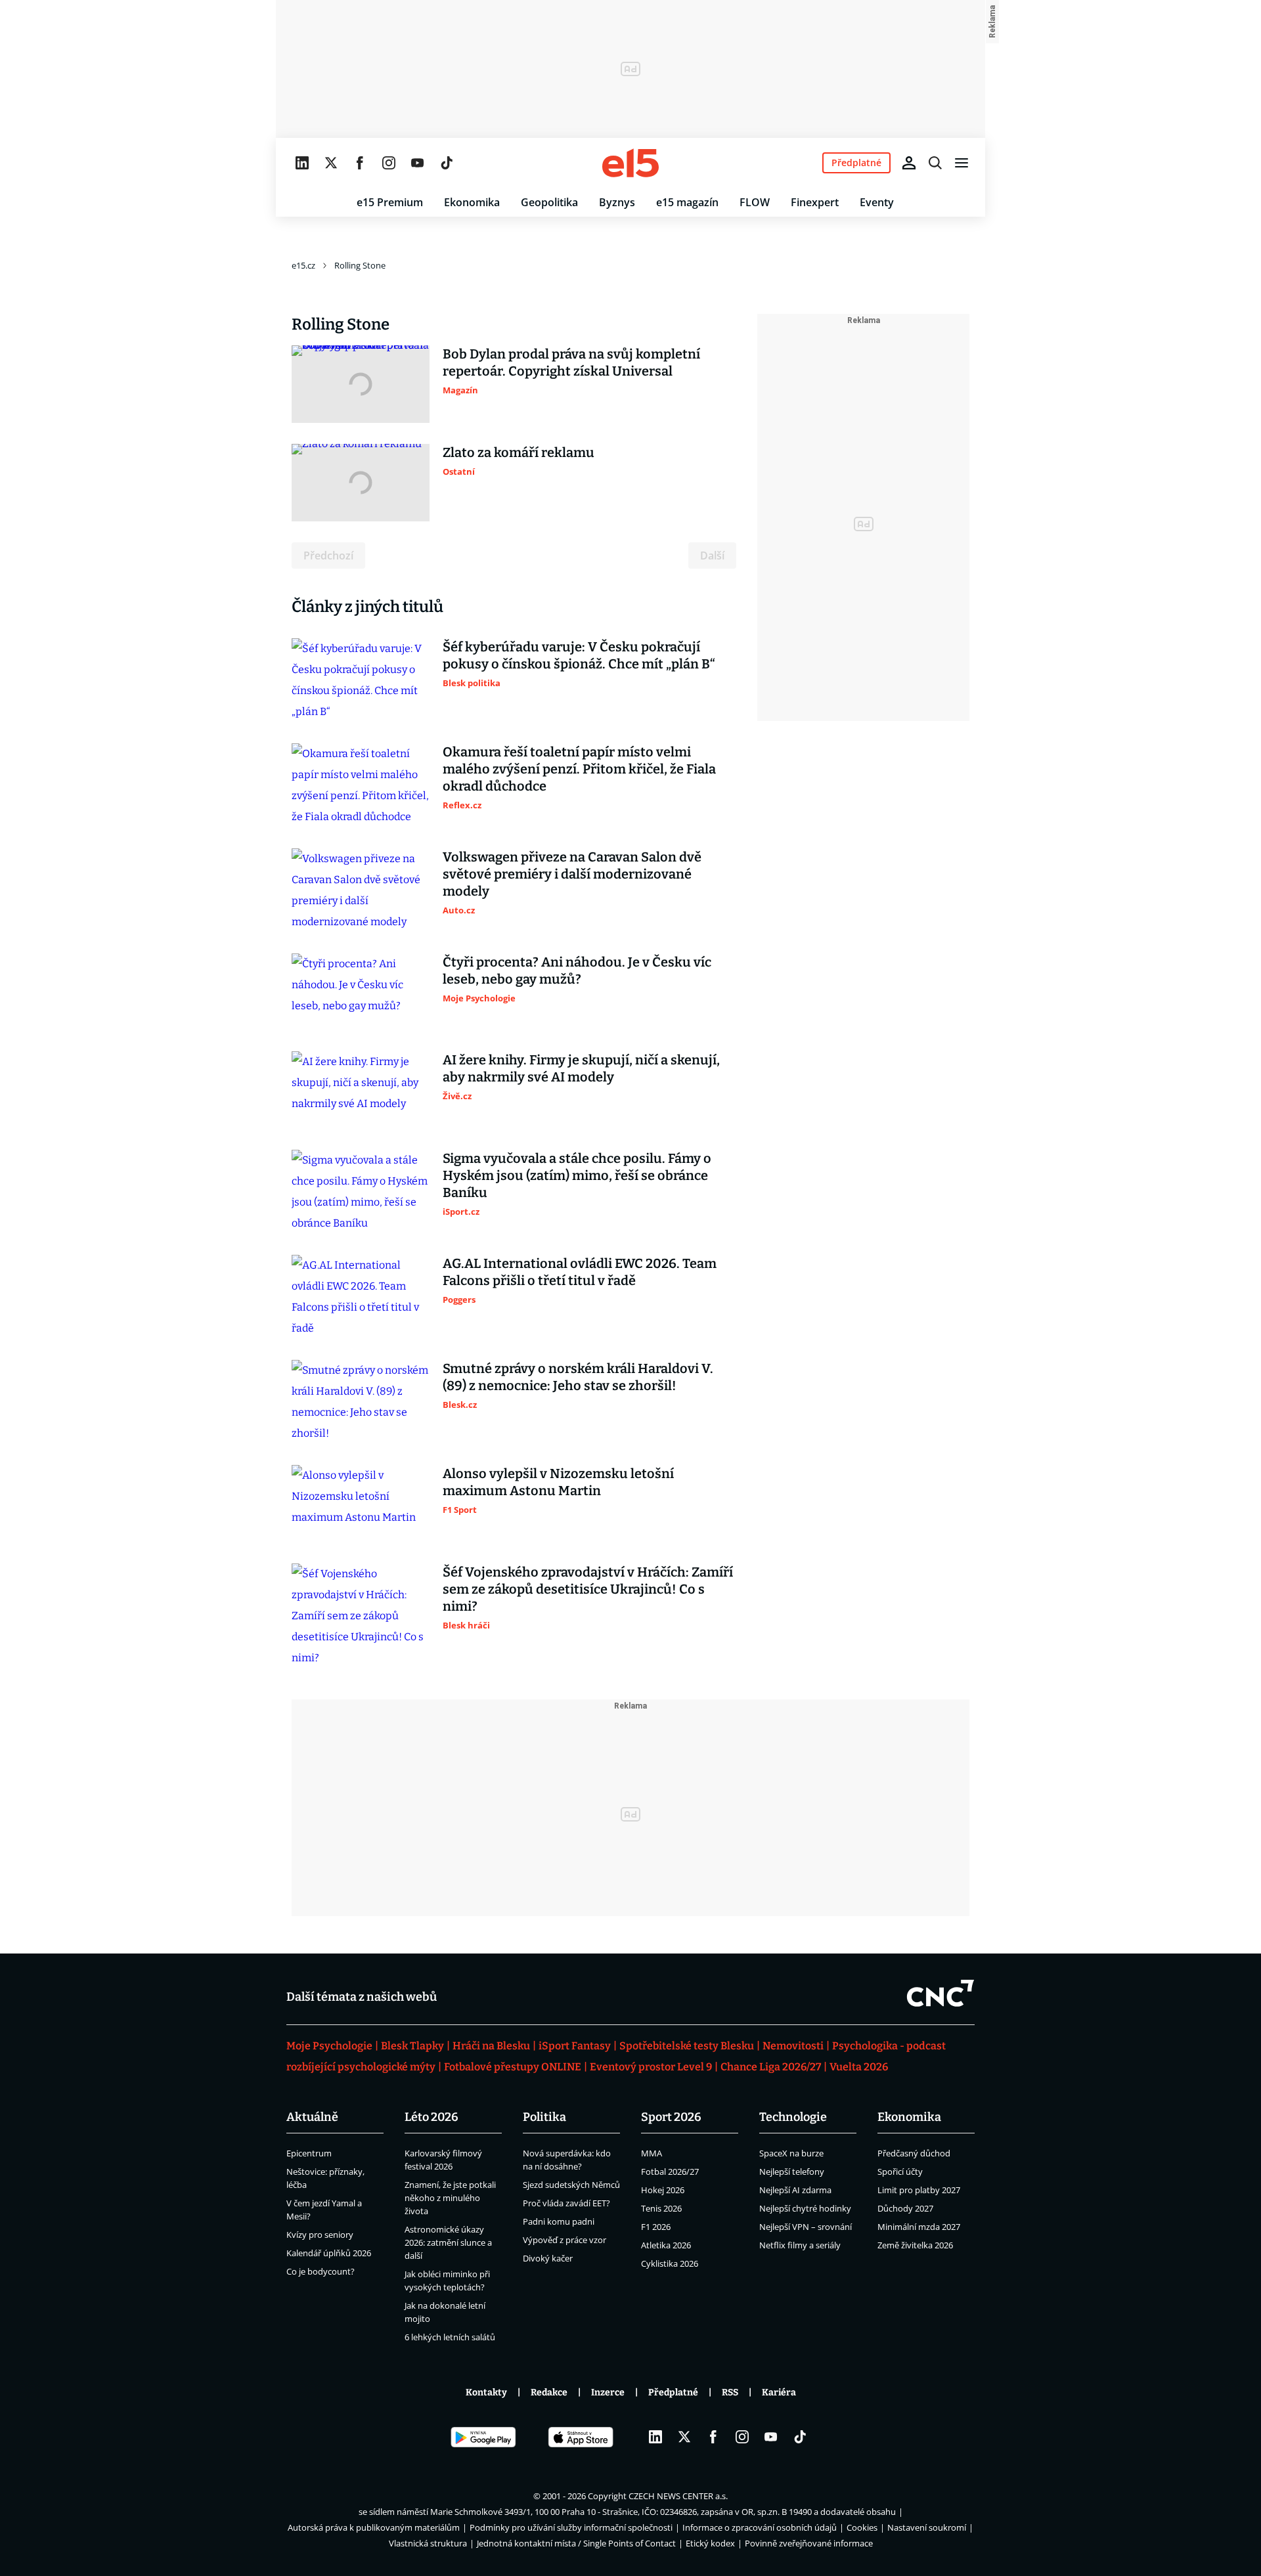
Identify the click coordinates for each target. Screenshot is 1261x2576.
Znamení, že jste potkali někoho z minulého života (450, 2198)
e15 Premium (390, 202)
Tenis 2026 (661, 2208)
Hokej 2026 (663, 2190)
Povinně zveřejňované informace (809, 2543)
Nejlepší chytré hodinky (805, 2208)
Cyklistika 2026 (670, 2263)
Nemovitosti (793, 2046)
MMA (652, 2153)
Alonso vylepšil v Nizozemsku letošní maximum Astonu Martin (558, 1482)
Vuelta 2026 (859, 2067)
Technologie (793, 2117)
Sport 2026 (671, 2117)
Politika (544, 2117)
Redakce (549, 2392)
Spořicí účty (900, 2172)
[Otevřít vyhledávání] (935, 163)
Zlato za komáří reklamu (519, 452)
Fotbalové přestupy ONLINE (513, 2067)
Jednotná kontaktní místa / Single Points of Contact (576, 2543)
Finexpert (815, 202)
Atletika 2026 (666, 2245)
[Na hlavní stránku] (630, 163)
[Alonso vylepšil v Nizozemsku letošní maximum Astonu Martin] (361, 1504)
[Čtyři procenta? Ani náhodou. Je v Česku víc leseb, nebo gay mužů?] (361, 992)
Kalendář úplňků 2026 (329, 2253)
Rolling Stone (360, 265)
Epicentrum (309, 2153)
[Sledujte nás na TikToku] (447, 163)
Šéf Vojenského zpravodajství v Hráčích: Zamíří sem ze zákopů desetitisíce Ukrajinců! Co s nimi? (588, 1589)
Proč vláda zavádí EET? (566, 2203)
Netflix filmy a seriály (800, 2245)
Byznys (617, 202)
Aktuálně (312, 2117)
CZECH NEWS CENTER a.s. (678, 2496)
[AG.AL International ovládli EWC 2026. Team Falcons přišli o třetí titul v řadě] (361, 1297)
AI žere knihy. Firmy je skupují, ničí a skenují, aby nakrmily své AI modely (581, 1068)
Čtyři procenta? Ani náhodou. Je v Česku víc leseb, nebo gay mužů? (577, 971)
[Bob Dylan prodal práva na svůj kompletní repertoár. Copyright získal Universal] (361, 384)
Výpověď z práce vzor (564, 2240)
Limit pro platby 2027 (919, 2190)
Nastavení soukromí (927, 2527)
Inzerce (608, 2392)
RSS (730, 2392)
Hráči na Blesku (491, 2046)
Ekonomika (472, 202)
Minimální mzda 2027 (919, 2227)
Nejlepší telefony (792, 2172)
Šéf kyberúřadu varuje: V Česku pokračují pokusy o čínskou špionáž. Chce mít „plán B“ (579, 655)
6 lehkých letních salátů (450, 2337)
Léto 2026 (431, 2117)
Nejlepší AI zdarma (795, 2190)
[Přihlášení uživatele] (909, 163)
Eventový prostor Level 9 (651, 2067)
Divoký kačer (548, 2258)
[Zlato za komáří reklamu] (361, 483)
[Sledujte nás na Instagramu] (389, 163)
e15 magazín (687, 202)
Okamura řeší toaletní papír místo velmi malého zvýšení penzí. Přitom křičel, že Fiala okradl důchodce (579, 769)
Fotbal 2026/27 (670, 2172)
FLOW (755, 202)
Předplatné (673, 2392)
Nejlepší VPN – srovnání (806, 2227)
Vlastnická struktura (428, 2543)
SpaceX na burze (791, 2153)
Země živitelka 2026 (915, 2245)
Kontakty (486, 2392)
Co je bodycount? (321, 2271)
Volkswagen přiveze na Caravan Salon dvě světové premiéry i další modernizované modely (572, 874)
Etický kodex (710, 2543)
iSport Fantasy (575, 2046)
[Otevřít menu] (962, 163)
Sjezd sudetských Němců (571, 2185)
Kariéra (779, 2392)
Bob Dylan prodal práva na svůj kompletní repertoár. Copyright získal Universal (571, 362)
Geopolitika (549, 202)
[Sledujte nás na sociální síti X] (331, 163)
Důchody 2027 (905, 2208)
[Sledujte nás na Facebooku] (360, 163)
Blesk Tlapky (412, 2046)
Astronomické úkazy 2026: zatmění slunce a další (448, 2242)
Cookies (862, 2527)
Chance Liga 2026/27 (771, 2067)
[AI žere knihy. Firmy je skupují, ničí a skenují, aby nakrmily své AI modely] (361, 1090)
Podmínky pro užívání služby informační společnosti (571, 2527)
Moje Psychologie (329, 2046)
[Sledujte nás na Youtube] (418, 163)
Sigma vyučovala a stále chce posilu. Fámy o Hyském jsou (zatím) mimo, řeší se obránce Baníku (577, 1175)
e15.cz (303, 265)
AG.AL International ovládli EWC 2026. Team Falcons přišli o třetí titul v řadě (580, 1272)
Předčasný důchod (914, 2153)
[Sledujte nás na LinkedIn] (302, 163)
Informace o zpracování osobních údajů (760, 2527)
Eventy (877, 202)
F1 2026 (656, 2227)
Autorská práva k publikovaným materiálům (374, 2527)
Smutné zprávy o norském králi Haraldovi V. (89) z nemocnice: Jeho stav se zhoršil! (578, 1377)
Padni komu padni (559, 2221)
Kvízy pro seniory (320, 2235)
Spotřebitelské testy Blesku (687, 2046)
